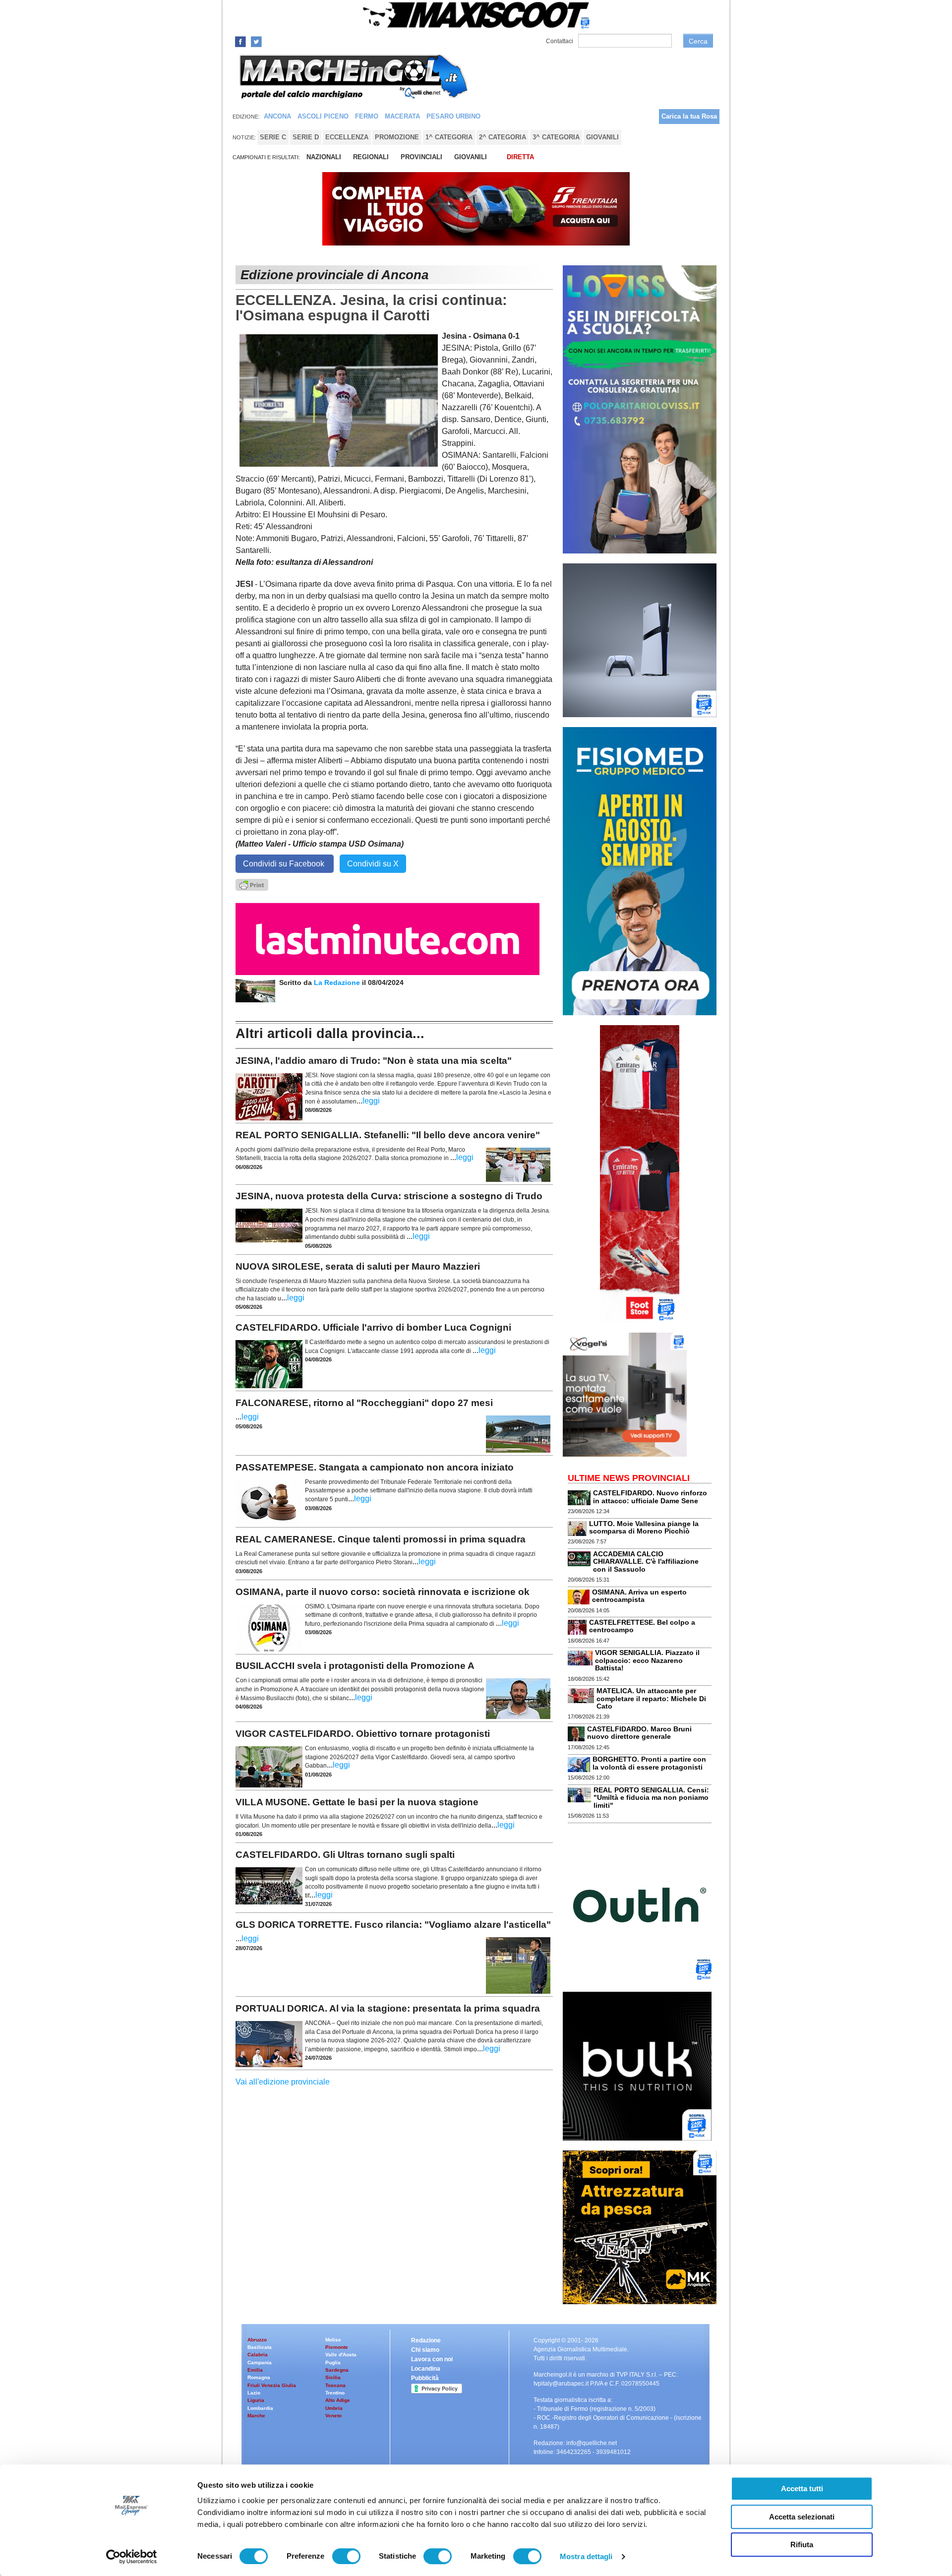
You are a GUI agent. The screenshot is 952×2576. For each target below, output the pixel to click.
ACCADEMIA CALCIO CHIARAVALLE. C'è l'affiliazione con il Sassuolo (646, 1562)
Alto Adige (338, 2400)
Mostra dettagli (586, 2556)
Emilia (255, 2370)
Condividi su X (373, 864)
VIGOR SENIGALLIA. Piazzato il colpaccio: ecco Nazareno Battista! (647, 1660)
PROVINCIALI (421, 157)
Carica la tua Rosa (689, 116)
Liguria (256, 2400)
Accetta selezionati (802, 2517)
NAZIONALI (324, 157)
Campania (260, 2362)
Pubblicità (425, 2378)
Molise (333, 2340)
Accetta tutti (802, 2488)
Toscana (335, 2385)
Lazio (254, 2393)
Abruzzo (257, 2340)
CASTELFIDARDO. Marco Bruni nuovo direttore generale (639, 1733)
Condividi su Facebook (285, 864)
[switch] (346, 2556)
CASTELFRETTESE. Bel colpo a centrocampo (642, 1626)
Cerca (698, 41)
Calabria (258, 2355)
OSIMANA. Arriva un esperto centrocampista (639, 1596)
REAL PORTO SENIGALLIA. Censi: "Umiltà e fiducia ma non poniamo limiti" (651, 1798)
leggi (371, 1101)
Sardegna (337, 2370)
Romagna (259, 2377)
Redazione (426, 2340)
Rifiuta (802, 2545)
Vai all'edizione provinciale (283, 2082)
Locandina (426, 2369)
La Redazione (338, 982)
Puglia (333, 2362)
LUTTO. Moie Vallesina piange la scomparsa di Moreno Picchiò (644, 1527)
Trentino (335, 2393)
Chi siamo (425, 2350)
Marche (256, 2416)
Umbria (334, 2408)
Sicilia (333, 2377)
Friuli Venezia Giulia (272, 2385)
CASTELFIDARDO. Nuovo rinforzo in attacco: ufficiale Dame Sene (650, 1497)
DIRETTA (520, 157)
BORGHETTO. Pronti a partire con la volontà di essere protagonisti (649, 1763)
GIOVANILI (471, 157)
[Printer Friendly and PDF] (252, 884)
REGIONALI (371, 157)
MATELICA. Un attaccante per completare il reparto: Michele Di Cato (651, 1698)
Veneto (333, 2416)
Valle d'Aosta (341, 2355)
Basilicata (260, 2347)
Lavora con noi (432, 2359)
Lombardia (260, 2408)
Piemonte (337, 2347)
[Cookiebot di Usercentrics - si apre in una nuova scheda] (132, 2557)
